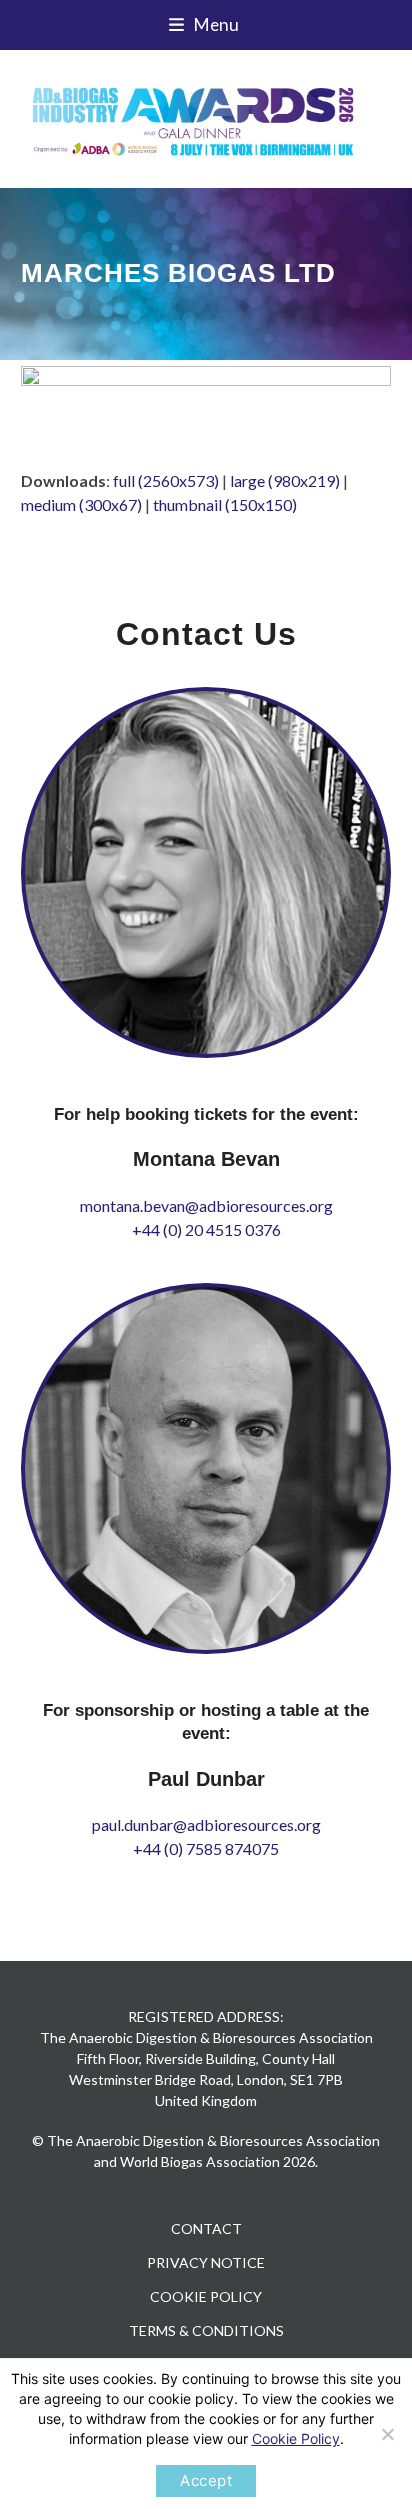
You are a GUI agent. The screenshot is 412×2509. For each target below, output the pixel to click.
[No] (387, 2434)
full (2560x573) (166, 480)
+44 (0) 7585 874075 (206, 1848)
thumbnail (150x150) (225, 504)
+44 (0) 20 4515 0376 (206, 1229)
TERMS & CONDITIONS (206, 2330)
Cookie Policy (296, 2438)
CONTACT (206, 2228)
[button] (206, 25)
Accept (206, 2480)
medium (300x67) (81, 504)
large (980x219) (285, 480)
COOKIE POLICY (206, 2296)
